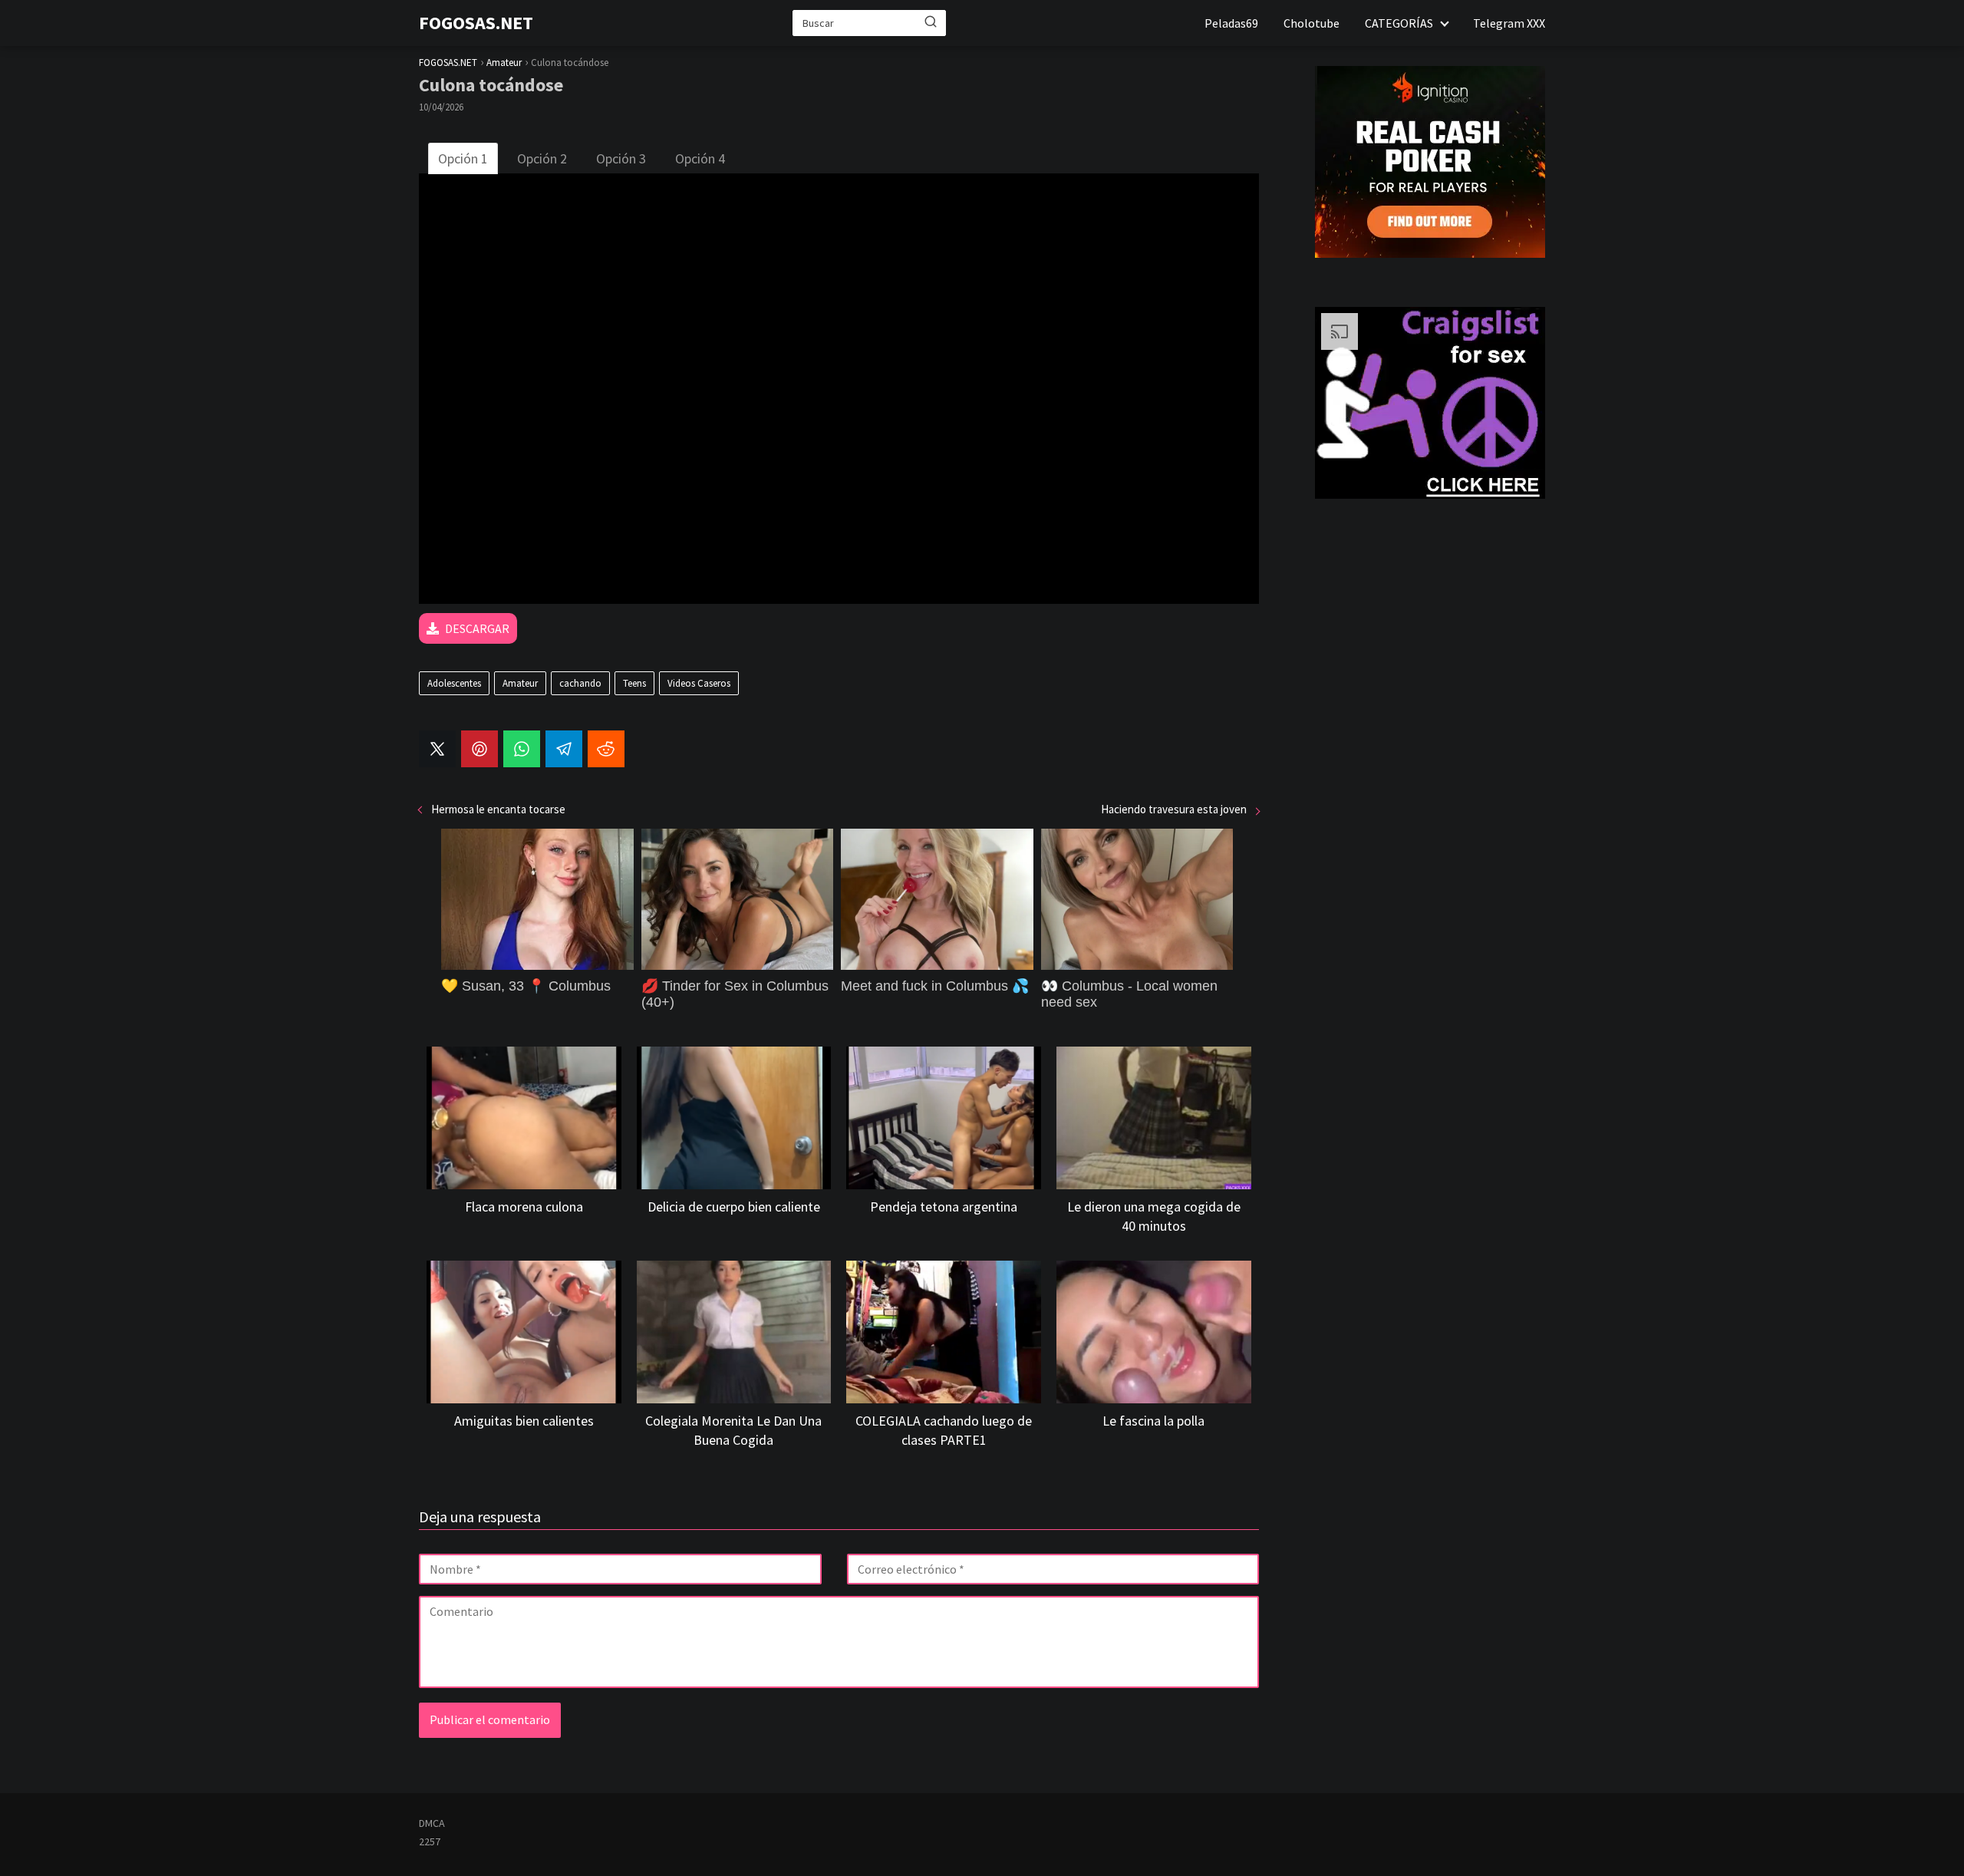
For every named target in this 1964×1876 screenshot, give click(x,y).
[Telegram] (564, 749)
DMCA (432, 1823)
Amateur (520, 683)
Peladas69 (1231, 23)
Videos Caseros (699, 683)
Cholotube (1312, 23)
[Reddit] (606, 749)
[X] (437, 749)
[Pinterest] (479, 749)
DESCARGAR (477, 628)
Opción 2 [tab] (542, 158)
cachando (580, 683)
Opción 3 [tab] (621, 158)
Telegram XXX (1509, 23)
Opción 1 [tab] (463, 158)
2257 (430, 1841)
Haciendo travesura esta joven (1174, 809)
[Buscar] (931, 22)
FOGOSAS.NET (476, 23)
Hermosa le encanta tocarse (498, 809)
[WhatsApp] (522, 749)
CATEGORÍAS (1399, 23)
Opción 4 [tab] (700, 158)
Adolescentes (454, 683)
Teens (634, 683)
